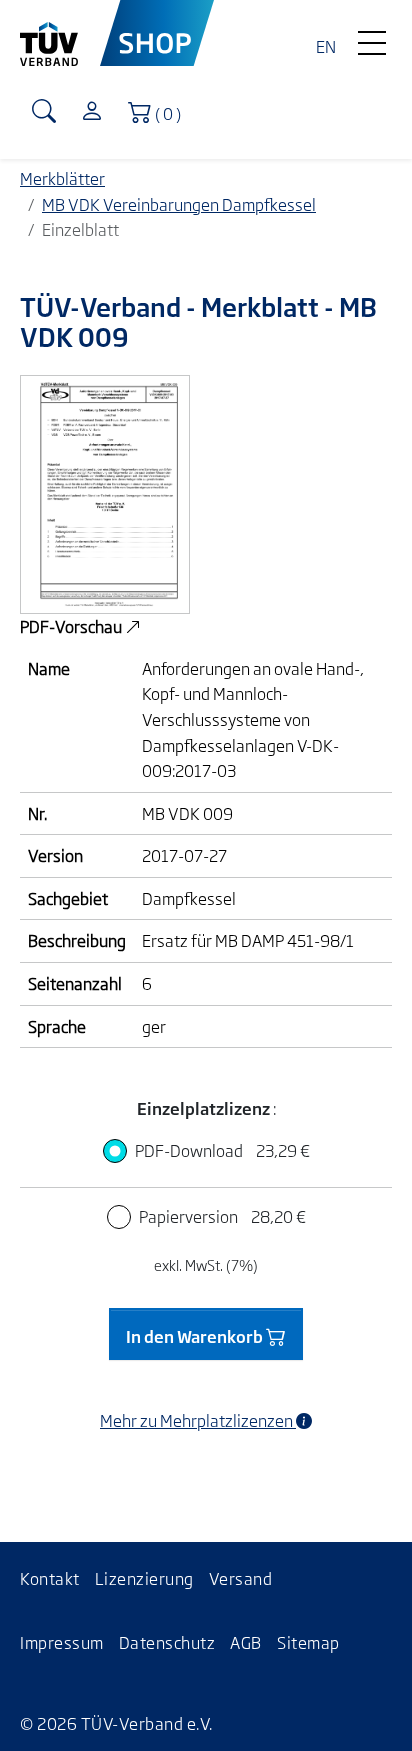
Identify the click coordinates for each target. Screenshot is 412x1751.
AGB (246, 1642)
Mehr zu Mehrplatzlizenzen (198, 1420)
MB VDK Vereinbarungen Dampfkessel (179, 204)
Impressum (62, 1642)
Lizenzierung (144, 1578)
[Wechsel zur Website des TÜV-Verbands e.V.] (60, 33)
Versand (241, 1578)
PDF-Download (222, 1150)
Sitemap (308, 1642)
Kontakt (50, 1578)
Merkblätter (62, 178)
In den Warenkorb (196, 1336)
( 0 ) (172, 111)
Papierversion (222, 1216)
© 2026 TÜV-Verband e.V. (116, 1723)
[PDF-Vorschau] (105, 492)
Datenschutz (167, 1642)
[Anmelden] (92, 113)
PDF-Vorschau (72, 626)
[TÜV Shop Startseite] (157, 33)
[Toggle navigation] (372, 38)
